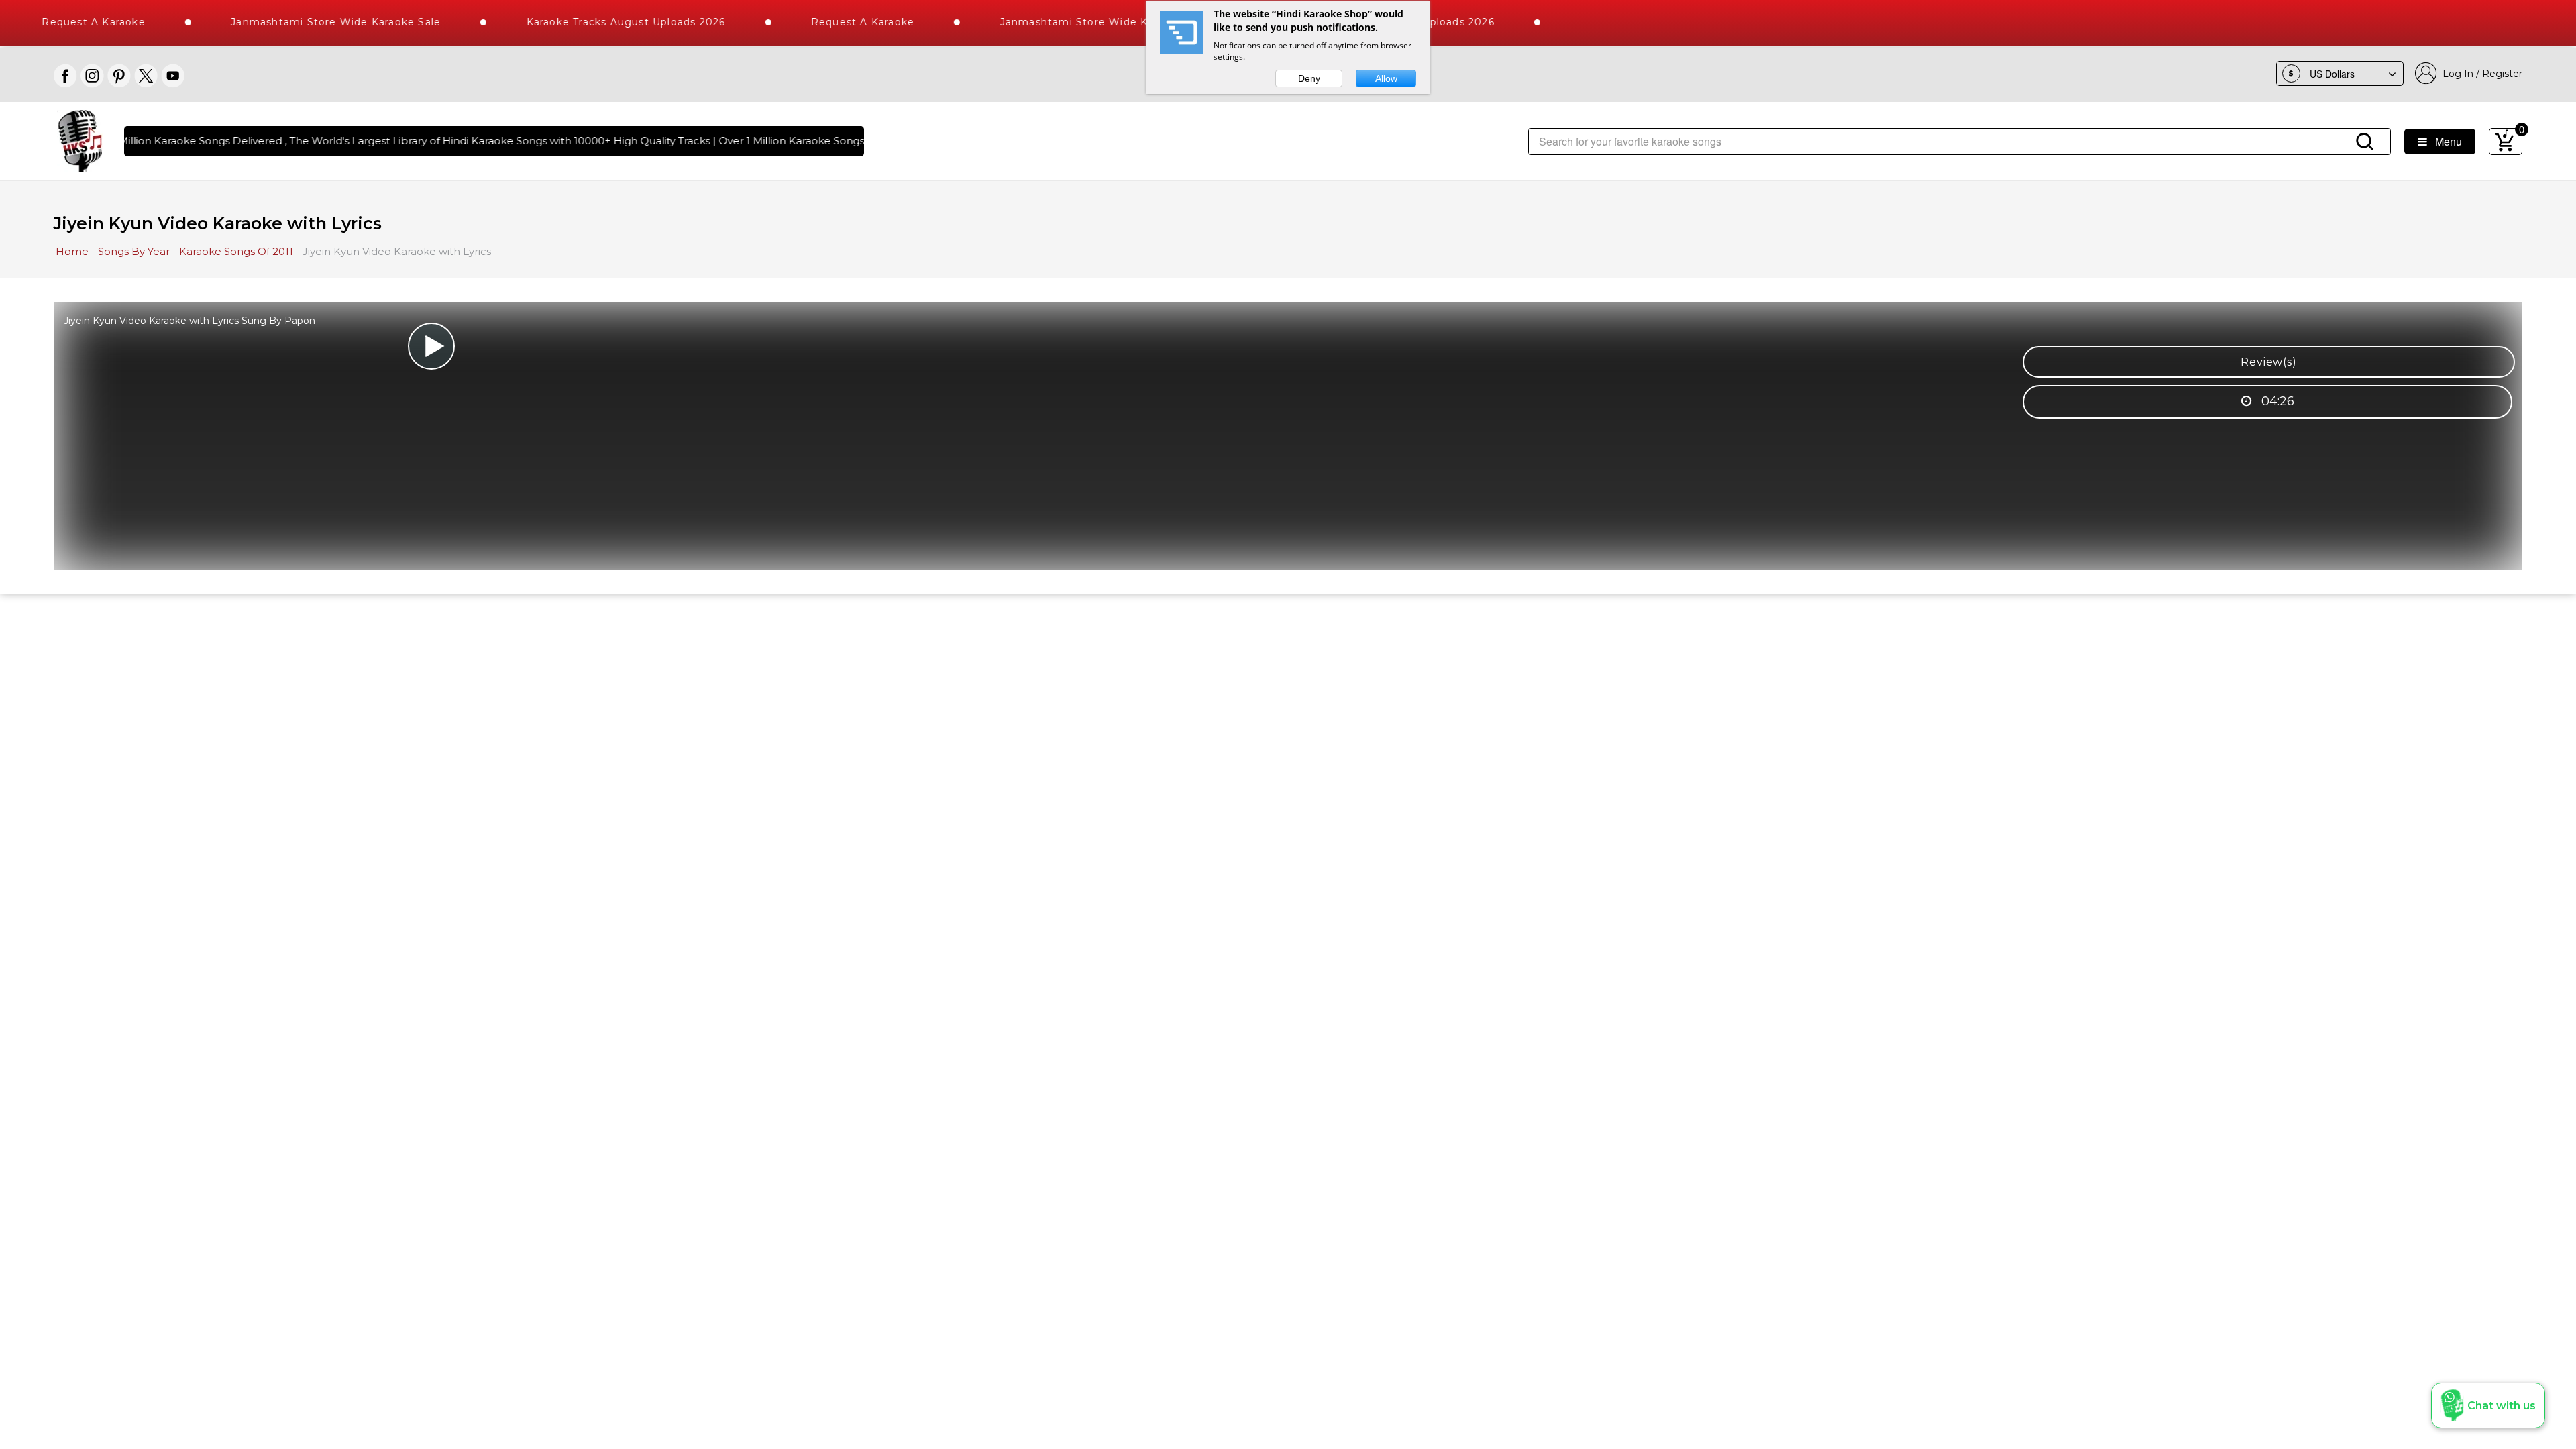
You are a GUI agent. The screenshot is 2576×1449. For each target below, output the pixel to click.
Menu (2445, 141)
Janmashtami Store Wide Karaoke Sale (296, 22)
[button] (2488, 1405)
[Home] (80, 140)
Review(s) (2268, 362)
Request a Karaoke (823, 22)
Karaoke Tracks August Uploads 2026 (586, 22)
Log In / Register (2480, 74)
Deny (1309, 78)
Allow (1386, 78)
